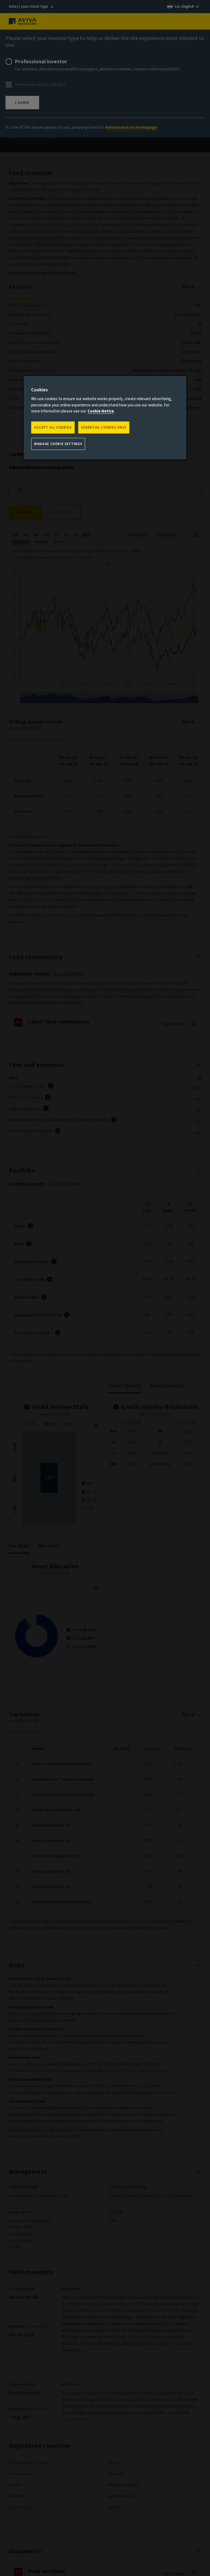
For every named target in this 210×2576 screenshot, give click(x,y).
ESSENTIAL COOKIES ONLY (104, 427)
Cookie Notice (101, 411)
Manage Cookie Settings (58, 444)
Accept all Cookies (53, 427)
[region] (105, 418)
